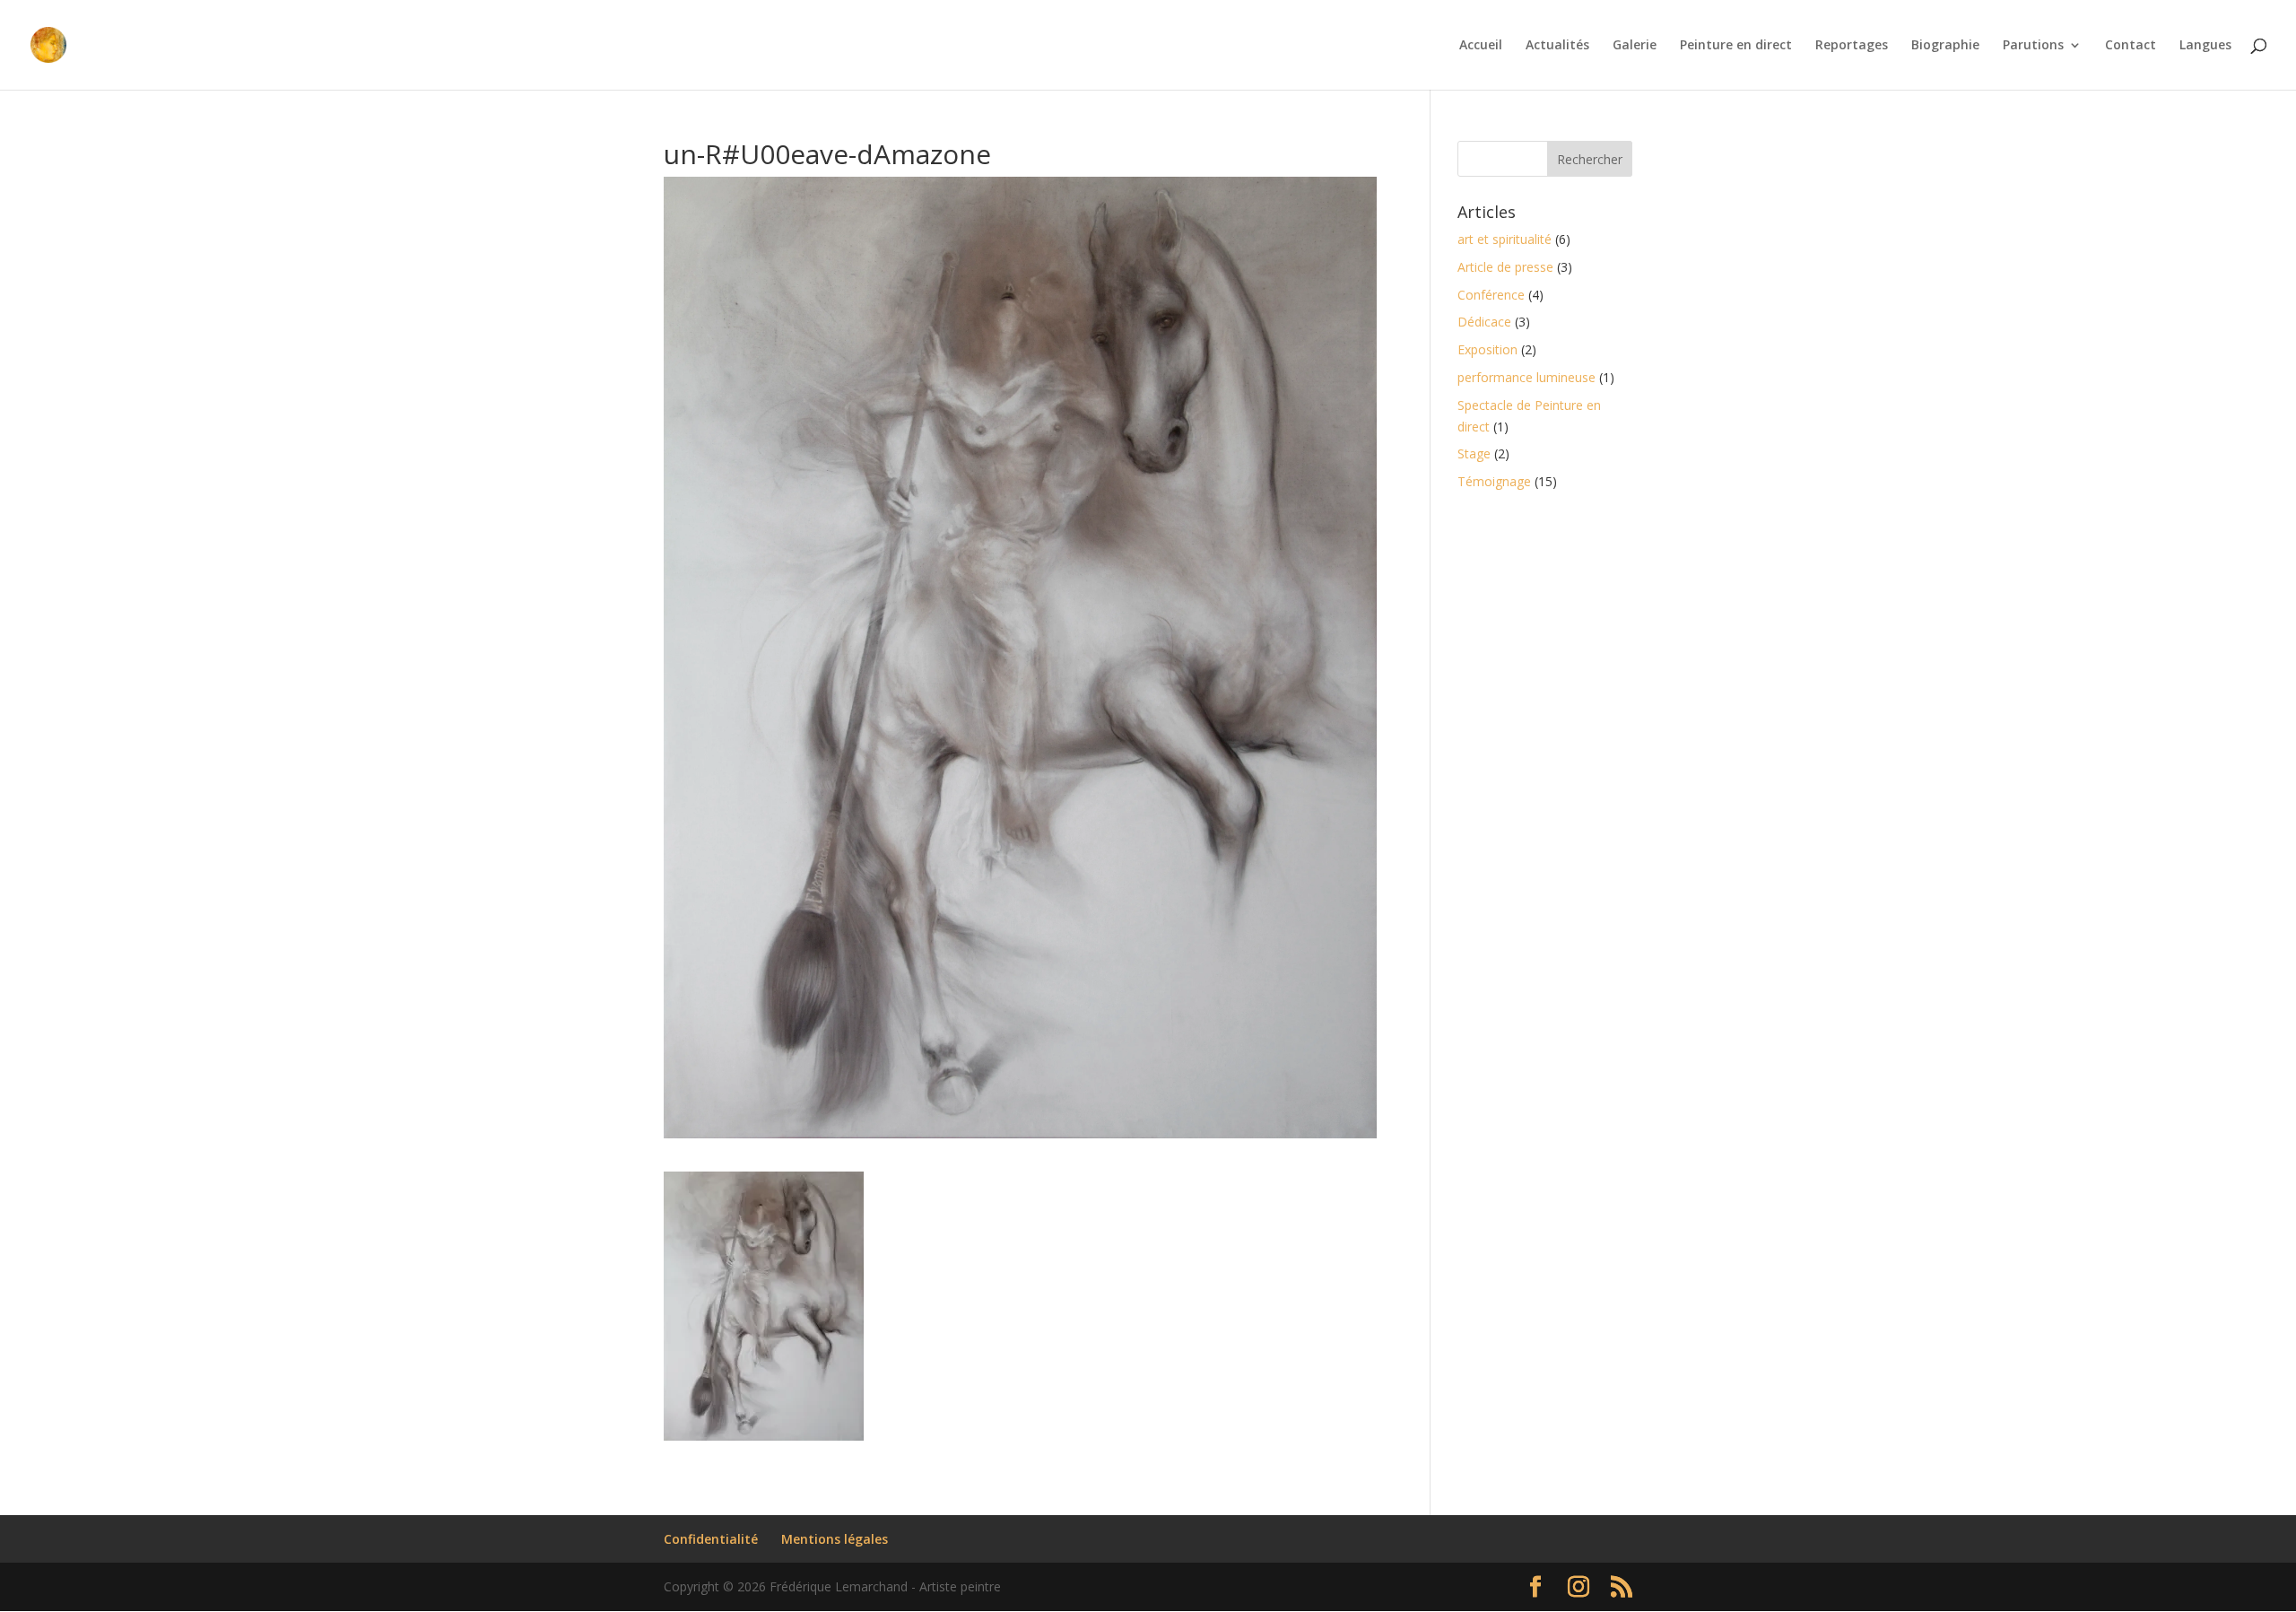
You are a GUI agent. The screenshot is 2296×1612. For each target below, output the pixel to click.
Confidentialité (711, 1539)
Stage (1474, 453)
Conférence (1491, 295)
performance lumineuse (1526, 377)
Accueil (1481, 46)
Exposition (1487, 349)
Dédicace (1484, 322)
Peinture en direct (1736, 46)
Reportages (1852, 46)
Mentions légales (835, 1539)
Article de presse (1505, 267)
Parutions (2033, 46)
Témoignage (1494, 481)
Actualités (1557, 46)
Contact (2131, 46)
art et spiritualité (1505, 239)
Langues (2205, 46)
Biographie (1945, 46)
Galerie (1635, 46)
